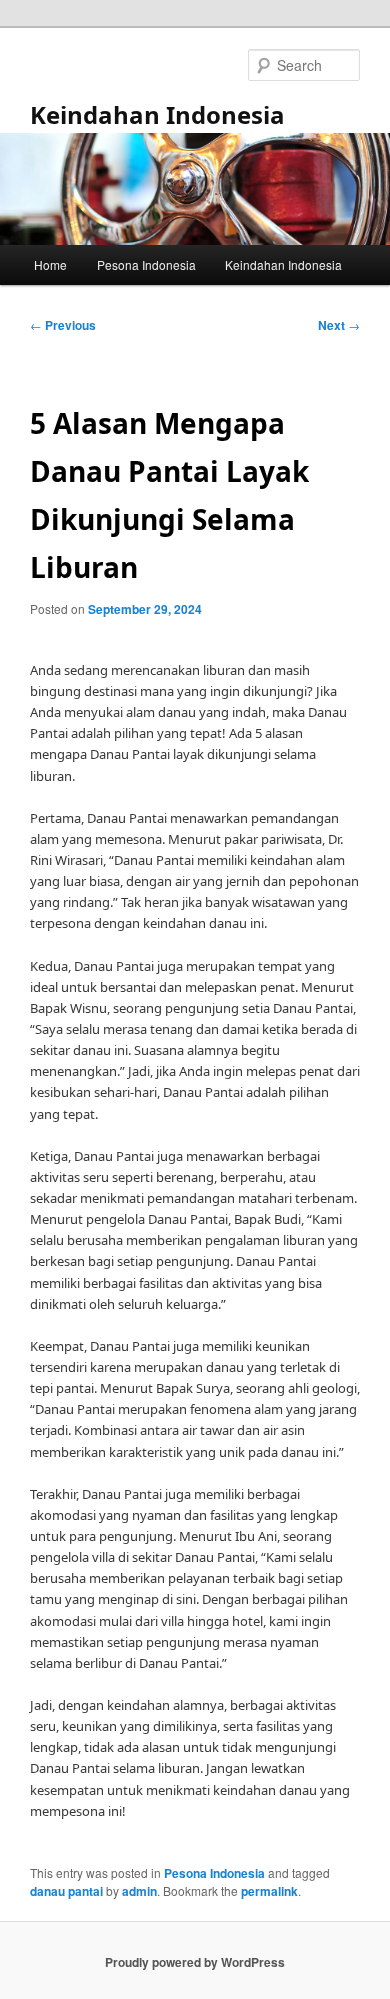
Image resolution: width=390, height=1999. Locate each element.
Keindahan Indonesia (157, 114)
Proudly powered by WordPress (195, 1962)
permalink (269, 1891)
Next (339, 325)
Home (50, 264)
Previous (63, 325)
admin (139, 1891)
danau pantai (66, 1891)
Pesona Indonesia (146, 264)
